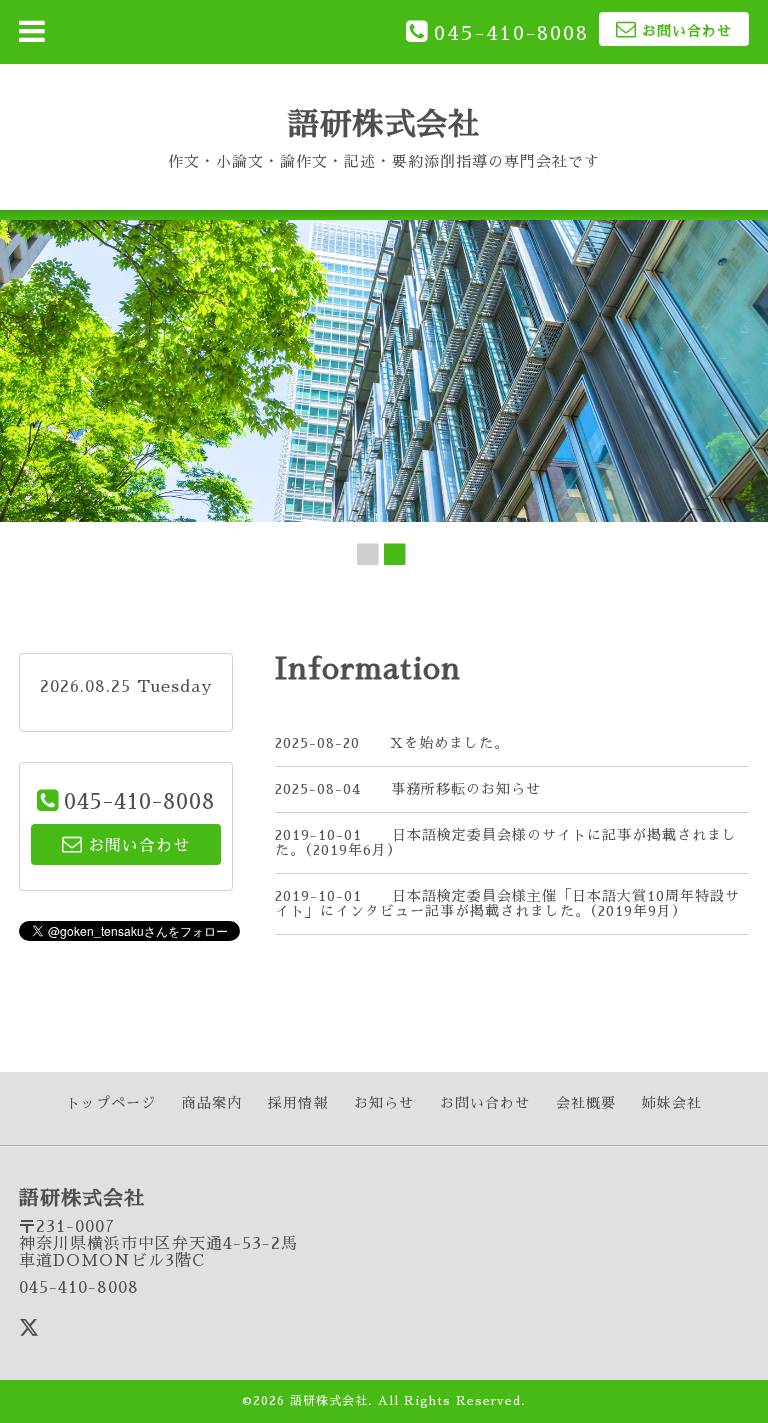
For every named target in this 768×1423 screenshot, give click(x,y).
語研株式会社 (384, 124)
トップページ (111, 1103)
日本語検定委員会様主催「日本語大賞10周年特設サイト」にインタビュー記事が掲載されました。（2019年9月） (507, 903)
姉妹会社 (672, 1103)
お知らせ (384, 1103)
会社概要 (586, 1103)
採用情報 (298, 1103)
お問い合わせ (485, 1103)
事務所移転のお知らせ (466, 789)
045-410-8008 (511, 33)
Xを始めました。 (449, 743)
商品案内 (212, 1103)
